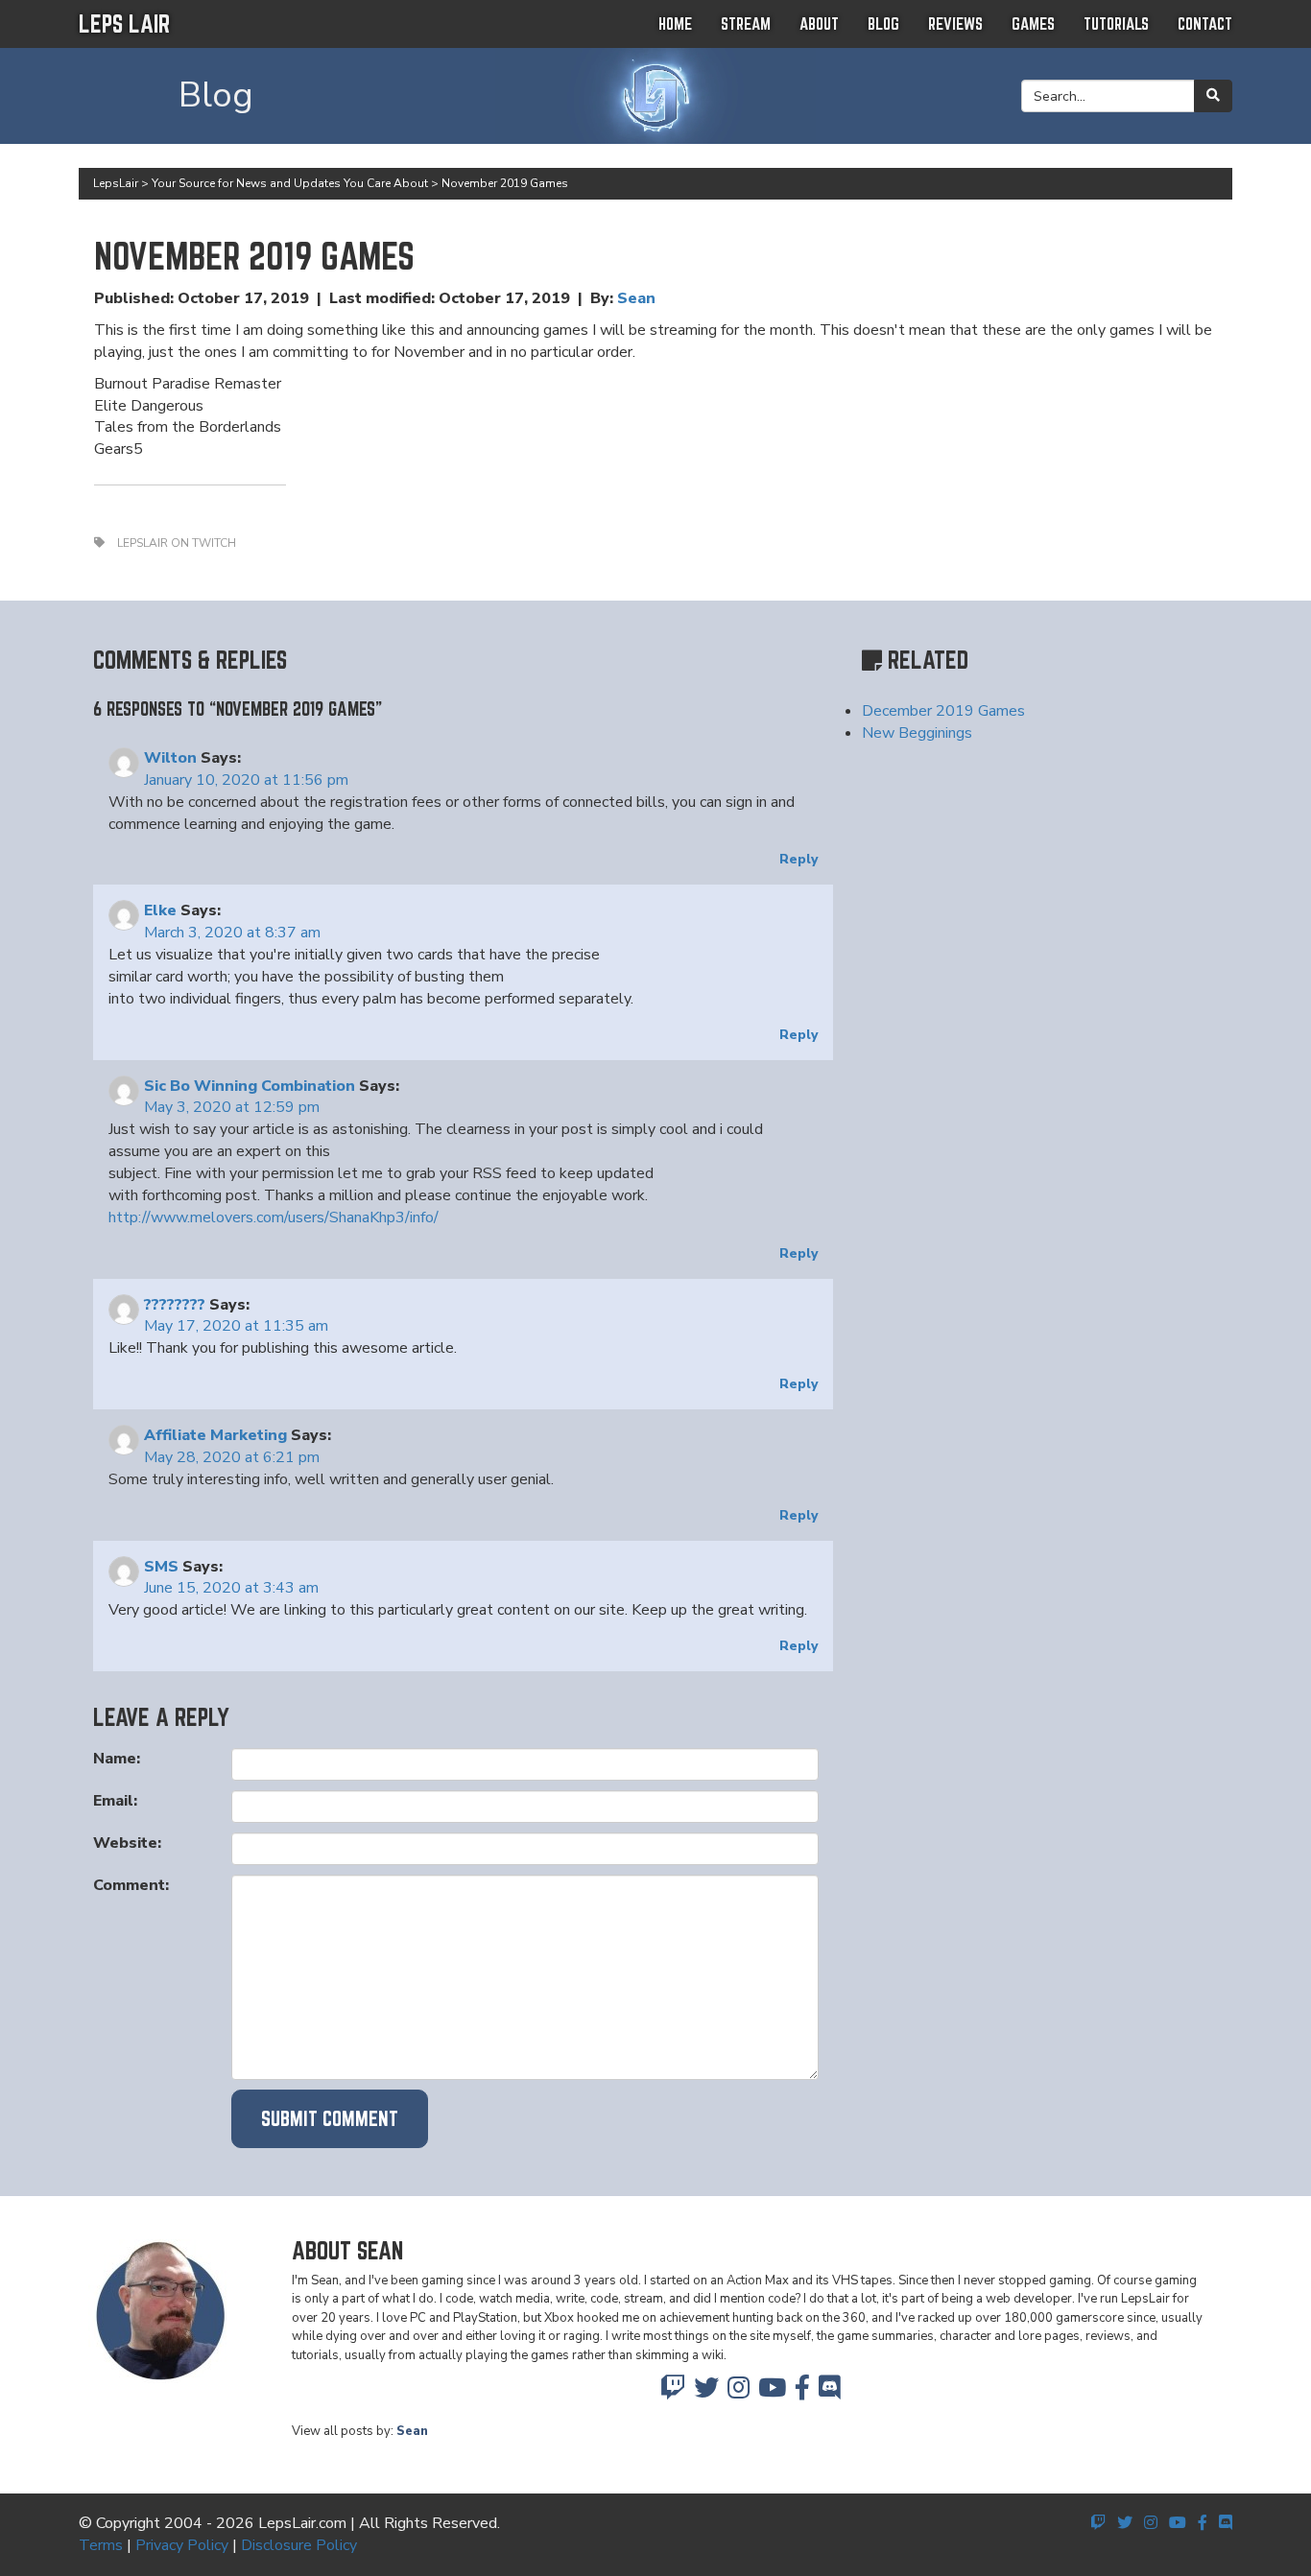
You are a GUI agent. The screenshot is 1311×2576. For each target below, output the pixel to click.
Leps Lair (124, 24)
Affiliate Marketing (215, 1435)
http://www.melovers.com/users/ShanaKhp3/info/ (274, 1217)
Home (675, 24)
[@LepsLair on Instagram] (739, 2393)
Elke (160, 910)
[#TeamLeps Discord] (830, 2393)
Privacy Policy (182, 2545)
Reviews (955, 24)
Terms (101, 2545)
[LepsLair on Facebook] (802, 2393)
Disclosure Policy (299, 2545)
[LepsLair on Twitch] (673, 2393)
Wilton (170, 758)
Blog (883, 24)
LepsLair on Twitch (177, 543)
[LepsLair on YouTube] (772, 2393)
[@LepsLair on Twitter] (706, 2393)
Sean (636, 298)
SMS (161, 1567)
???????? (175, 1305)
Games (1033, 24)
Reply (799, 859)
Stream (746, 24)
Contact (1205, 24)
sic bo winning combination (250, 1086)
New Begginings (917, 733)
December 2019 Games (943, 711)
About (819, 24)
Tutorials (1116, 24)
